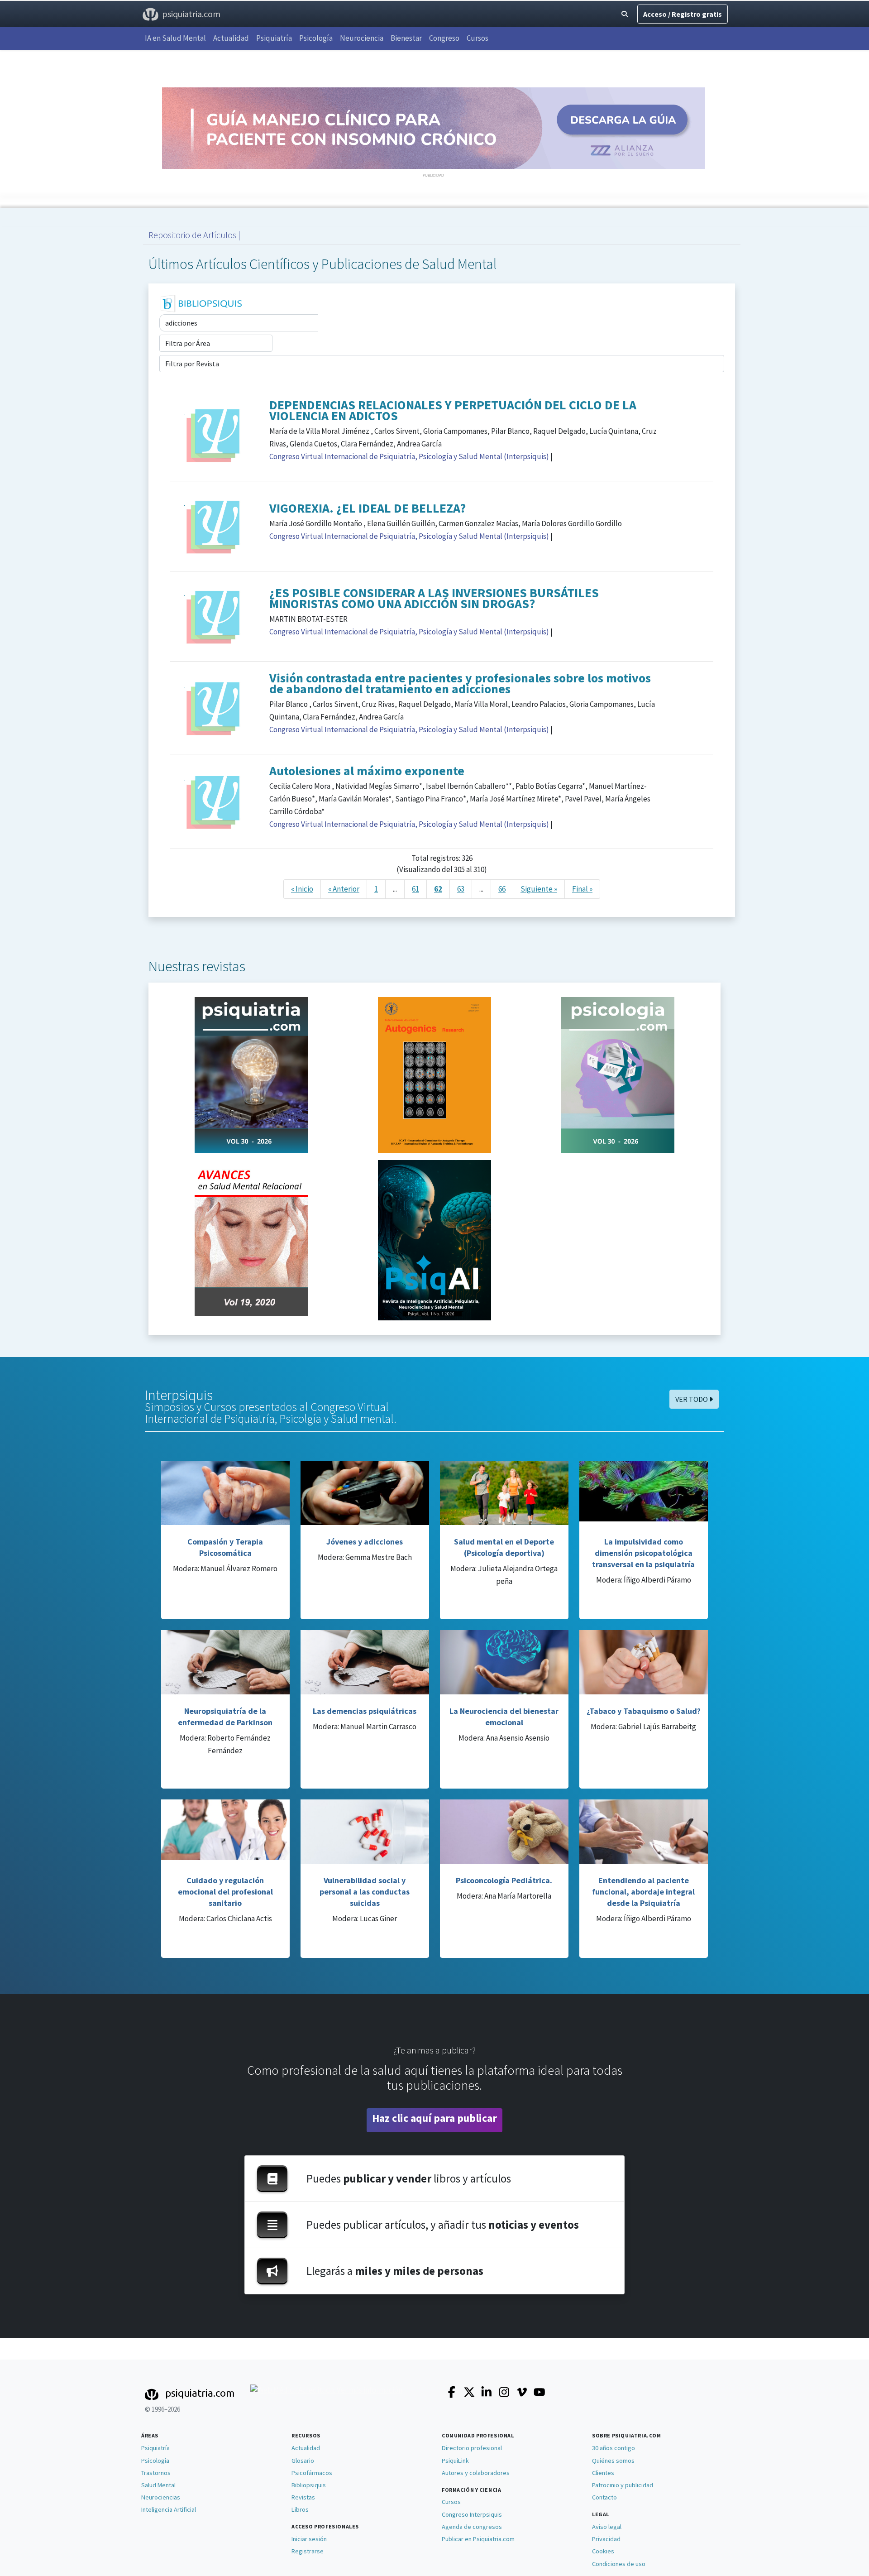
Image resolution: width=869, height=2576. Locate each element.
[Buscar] (625, 14)
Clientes (603, 2473)
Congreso (444, 38)
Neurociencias (161, 2497)
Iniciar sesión (309, 2539)
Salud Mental (158, 2485)
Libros (300, 2509)
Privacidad (606, 2539)
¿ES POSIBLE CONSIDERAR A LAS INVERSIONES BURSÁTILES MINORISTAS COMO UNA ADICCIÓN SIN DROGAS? (434, 598)
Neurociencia (362, 38)
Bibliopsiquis (309, 2485)
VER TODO (692, 1399)
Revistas (303, 2497)
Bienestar (406, 38)
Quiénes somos (613, 2461)
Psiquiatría (274, 38)
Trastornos (156, 2473)
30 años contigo (614, 2448)
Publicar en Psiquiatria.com (478, 2539)
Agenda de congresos (472, 2527)
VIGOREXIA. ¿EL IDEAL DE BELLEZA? (368, 508)
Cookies (603, 2551)
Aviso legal (607, 2527)
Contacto (604, 2497)
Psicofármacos (312, 2473)
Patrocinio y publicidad (623, 2485)
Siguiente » (539, 889)
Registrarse (308, 2551)
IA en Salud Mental (175, 38)
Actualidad (231, 38)
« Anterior (344, 889)
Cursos (477, 38)
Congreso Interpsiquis (472, 2514)
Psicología (316, 38)
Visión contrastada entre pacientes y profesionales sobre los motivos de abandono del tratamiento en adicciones (460, 683)
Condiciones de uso (619, 2564)
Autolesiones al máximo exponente (367, 771)
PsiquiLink (455, 2461)
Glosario (303, 2461)
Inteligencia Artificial (169, 2509)
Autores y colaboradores (476, 2473)
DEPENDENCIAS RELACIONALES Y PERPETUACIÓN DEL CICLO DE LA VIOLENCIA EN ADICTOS (453, 410)
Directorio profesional (472, 2448)
